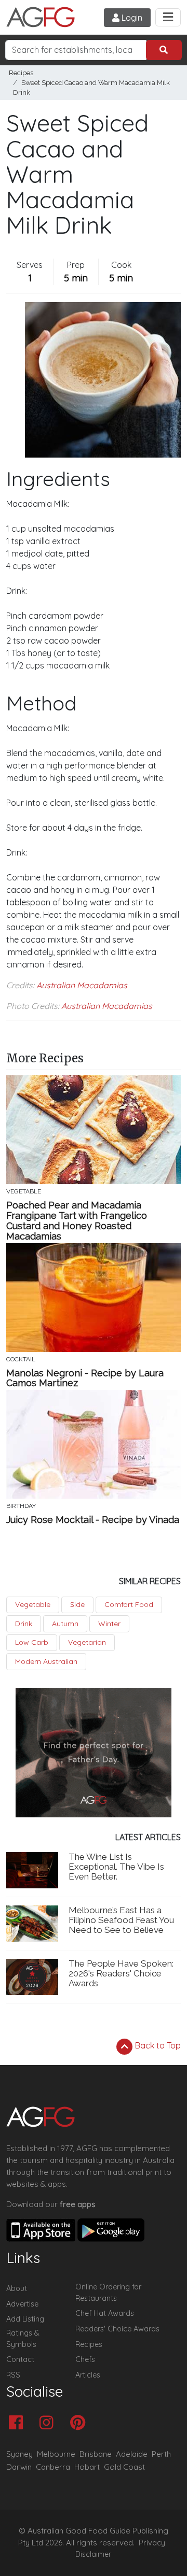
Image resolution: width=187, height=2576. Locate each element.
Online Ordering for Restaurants (108, 2293)
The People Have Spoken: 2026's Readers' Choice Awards (121, 1973)
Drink (24, 1624)
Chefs (85, 2359)
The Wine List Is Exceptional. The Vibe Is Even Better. (116, 1867)
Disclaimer (94, 2554)
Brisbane (96, 2454)
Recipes (21, 73)
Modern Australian (46, 1661)
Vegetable (33, 1604)
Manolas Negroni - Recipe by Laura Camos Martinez (85, 1378)
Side (77, 1604)
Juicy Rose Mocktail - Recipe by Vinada (93, 1520)
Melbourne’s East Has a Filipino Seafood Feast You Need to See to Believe (121, 1920)
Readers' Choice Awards (117, 2329)
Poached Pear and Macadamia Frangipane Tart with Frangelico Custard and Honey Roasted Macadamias (77, 1221)
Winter (109, 1624)
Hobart (87, 2467)
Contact (20, 2359)
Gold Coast (124, 2467)
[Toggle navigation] (168, 17)
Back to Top (157, 2046)
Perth (161, 2454)
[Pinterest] (80, 2423)
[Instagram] (49, 2423)
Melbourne (56, 2454)
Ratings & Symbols (23, 2339)
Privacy (152, 2543)
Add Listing (25, 2319)
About (17, 2288)
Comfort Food (129, 1604)
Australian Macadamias (82, 985)
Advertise (22, 2304)
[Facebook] (18, 2423)
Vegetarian (87, 1642)
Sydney (19, 2454)
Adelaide (132, 2454)
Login (131, 18)
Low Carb (32, 1642)
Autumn (65, 1624)
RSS (13, 2375)
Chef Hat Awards (105, 2313)
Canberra (53, 2467)
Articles (88, 2375)
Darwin (19, 2467)
